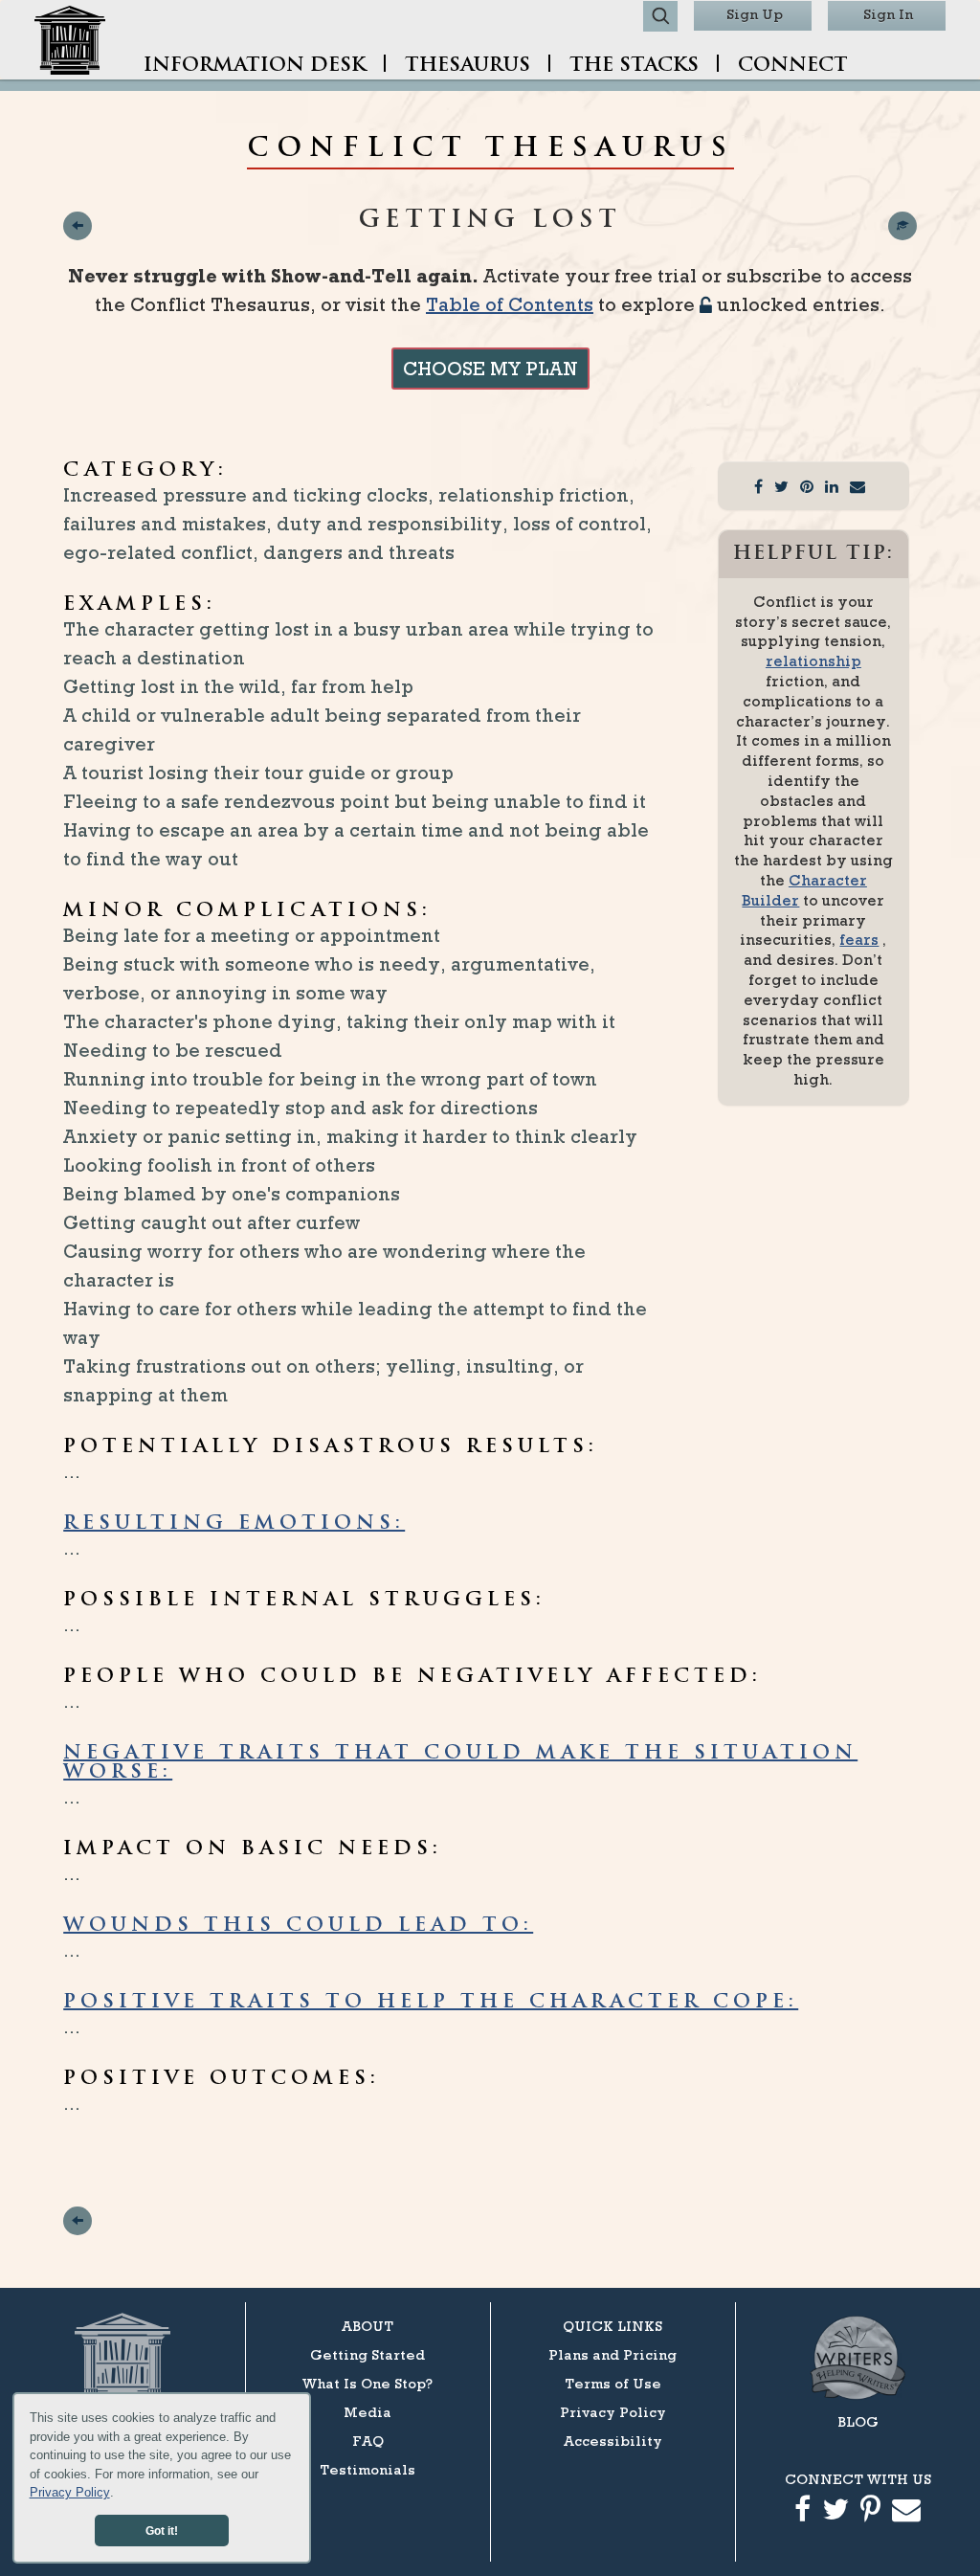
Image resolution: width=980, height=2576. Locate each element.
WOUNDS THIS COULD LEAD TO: (298, 1926)
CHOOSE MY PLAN (490, 369)
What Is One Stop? (367, 2383)
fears (859, 940)
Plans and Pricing (612, 2354)
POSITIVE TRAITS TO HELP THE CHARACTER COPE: (431, 2003)
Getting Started (367, 2354)
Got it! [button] (162, 2531)
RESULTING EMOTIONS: (234, 1524)
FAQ (368, 2441)
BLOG (858, 2421)
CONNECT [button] (793, 66)
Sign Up (755, 14)
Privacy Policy (70, 2492)
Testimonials (367, 2469)
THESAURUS (468, 66)
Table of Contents (510, 304)
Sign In (888, 14)
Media (367, 2412)
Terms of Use (613, 2383)
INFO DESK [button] (255, 66)
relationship (813, 661)
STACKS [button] (634, 66)
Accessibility (613, 2441)
